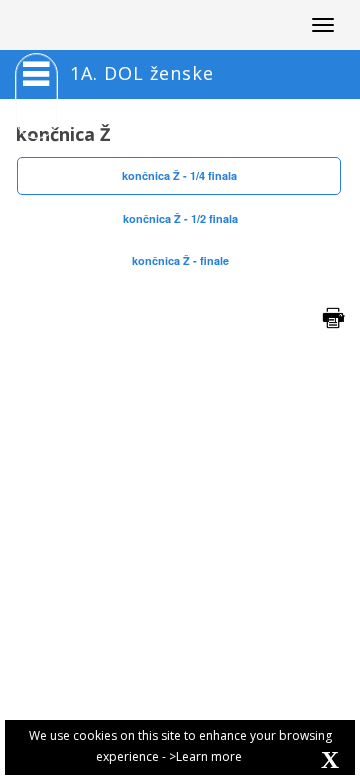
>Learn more (205, 756)
